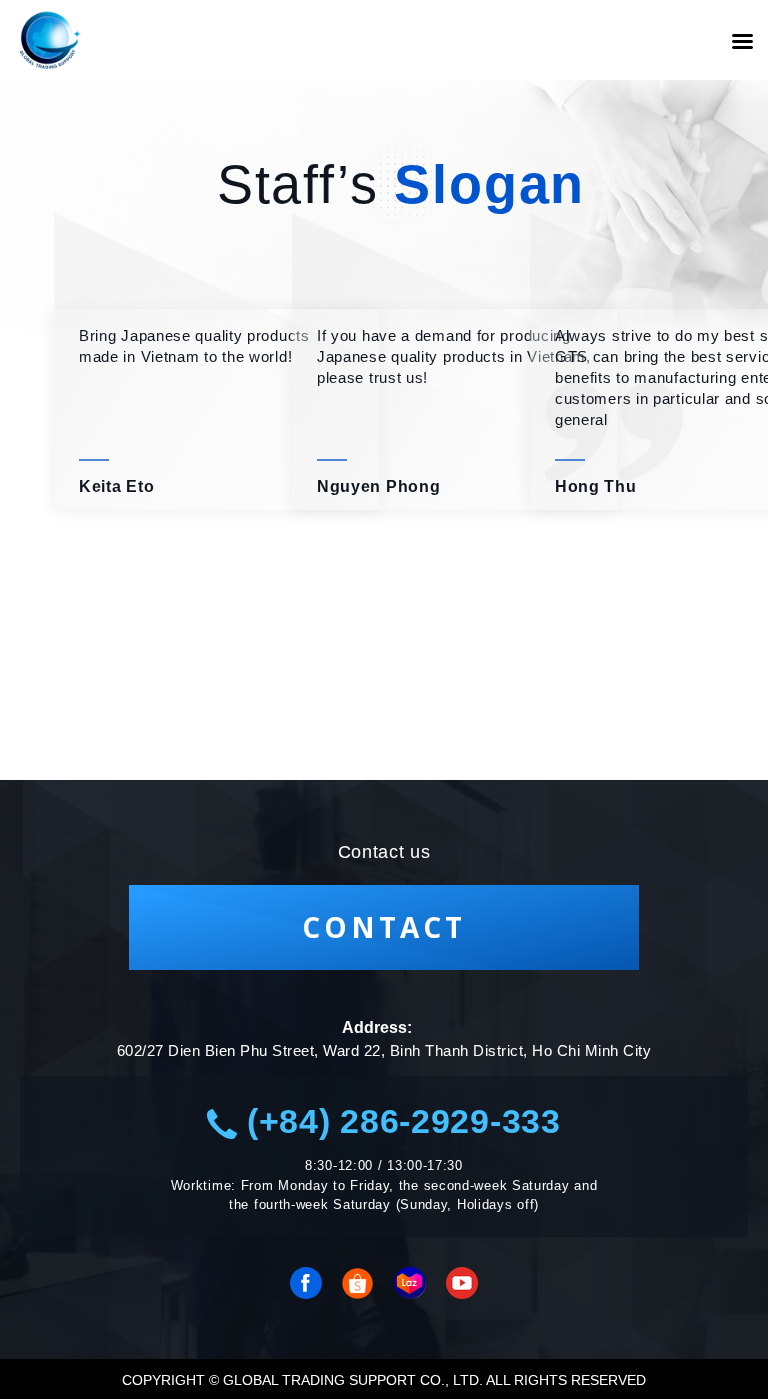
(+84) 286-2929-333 (398, 1121)
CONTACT (384, 927)
